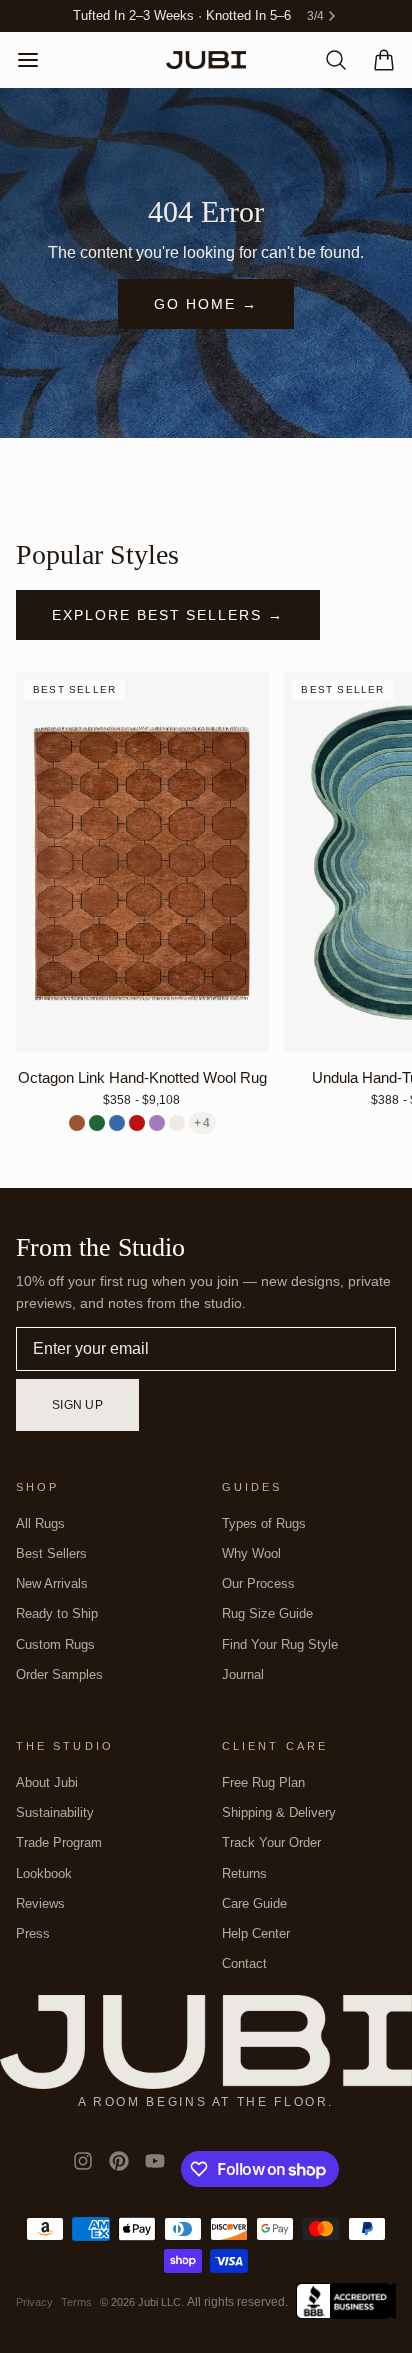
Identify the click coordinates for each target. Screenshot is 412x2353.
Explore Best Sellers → (168, 615)
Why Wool (251, 1553)
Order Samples (59, 1674)
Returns (244, 1873)
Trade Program (59, 1842)
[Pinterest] (119, 2169)
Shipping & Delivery (279, 1812)
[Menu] (36, 60)
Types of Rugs (264, 1523)
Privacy (34, 2302)
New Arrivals (52, 1583)
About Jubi (47, 1782)
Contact (244, 1963)
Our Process (258, 1583)
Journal (243, 1674)
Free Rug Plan (263, 1782)
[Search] (328, 60)
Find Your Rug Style (280, 1644)
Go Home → (206, 304)
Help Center (256, 1933)
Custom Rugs (55, 1644)
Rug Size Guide (267, 1613)
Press (33, 1933)
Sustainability (55, 1812)
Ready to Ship (57, 1613)
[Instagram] (83, 2169)
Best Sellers (51, 1553)
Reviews (40, 1903)
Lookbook (44, 1873)
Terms (76, 2302)
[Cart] (376, 60)
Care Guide (254, 1903)
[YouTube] (155, 2169)
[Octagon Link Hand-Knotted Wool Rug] (142, 862)
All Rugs (40, 1523)
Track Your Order (271, 1842)
